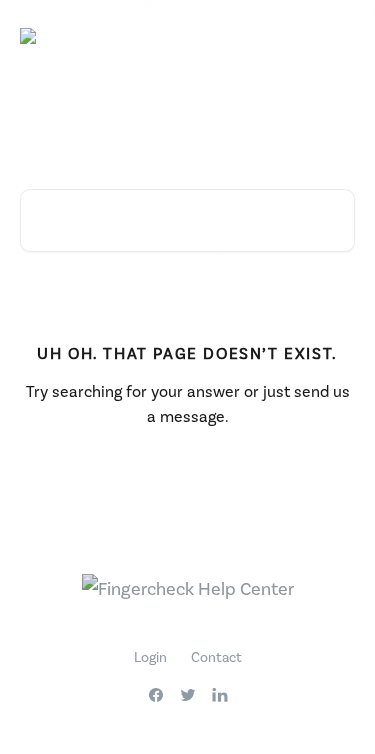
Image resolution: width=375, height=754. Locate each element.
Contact (216, 656)
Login (150, 656)
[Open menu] (337, 36)
